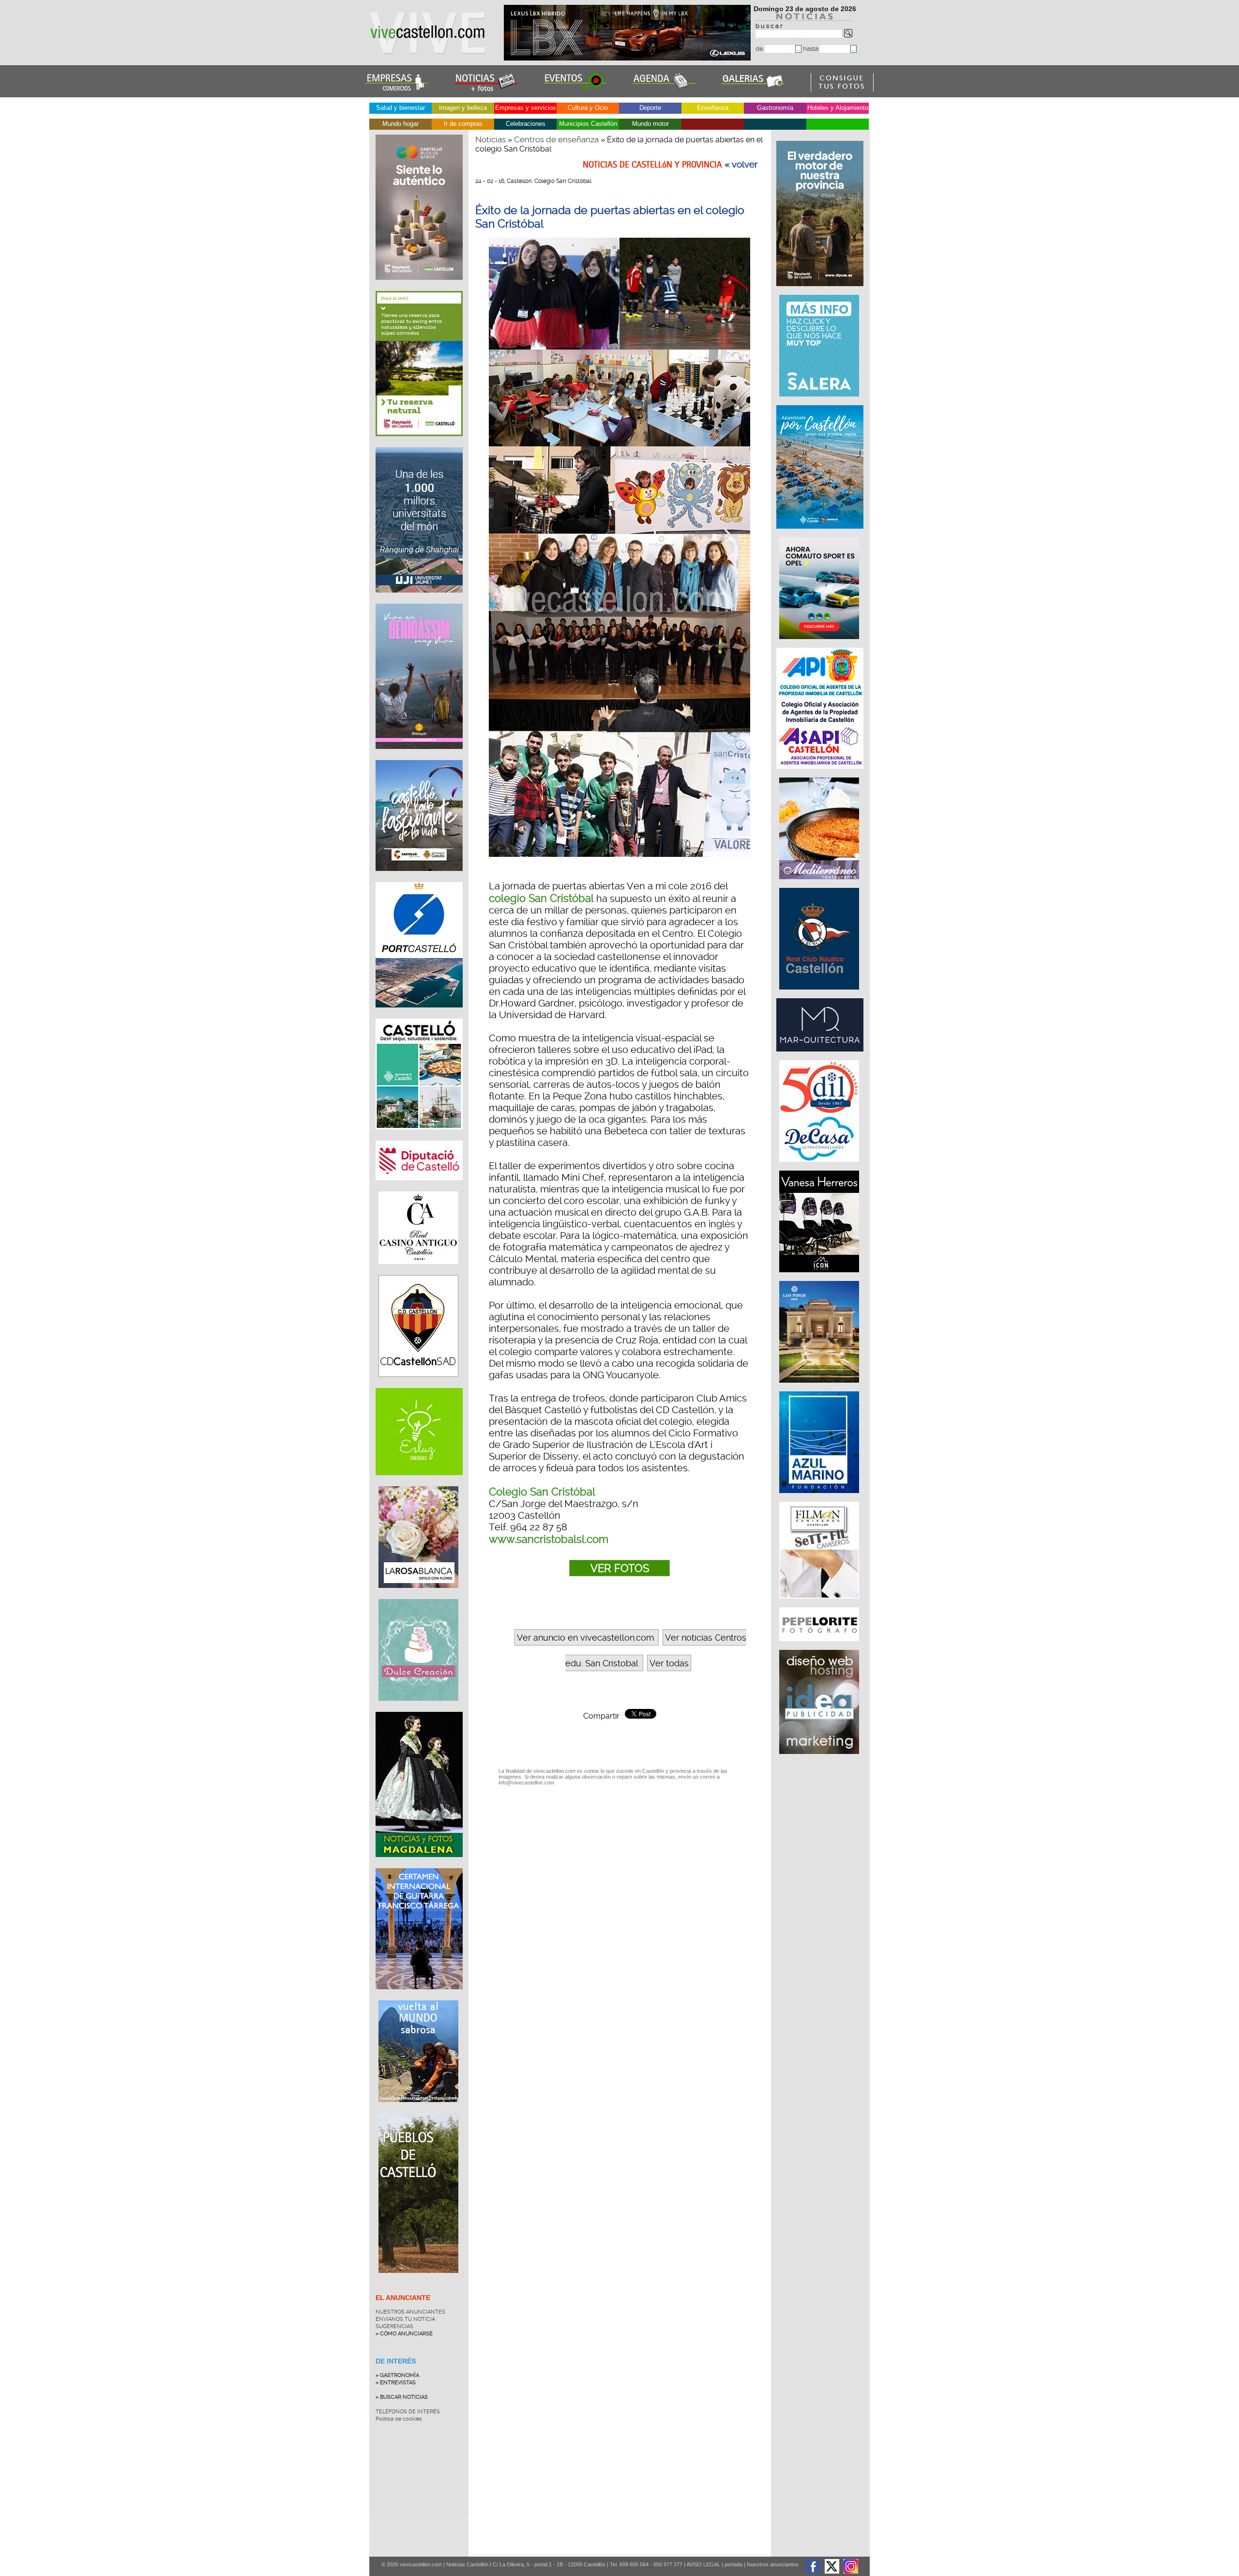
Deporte (650, 108)
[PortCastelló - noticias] (419, 1015)
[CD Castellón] (418, 1384)
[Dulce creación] (418, 1708)
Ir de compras (463, 124)
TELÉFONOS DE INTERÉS (408, 2412)
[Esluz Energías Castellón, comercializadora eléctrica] (419, 1482)
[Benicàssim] (419, 756)
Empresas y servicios (526, 108)
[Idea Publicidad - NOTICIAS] (820, 1759)
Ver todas (669, 1663)
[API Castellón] (821, 774)
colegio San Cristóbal (541, 898)
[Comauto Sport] (820, 644)
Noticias (491, 139)
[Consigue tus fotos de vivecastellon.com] (842, 89)
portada (733, 2564)
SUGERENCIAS (394, 2326)
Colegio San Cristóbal (542, 1492)
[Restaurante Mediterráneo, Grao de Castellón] (820, 884)
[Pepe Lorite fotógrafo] (820, 1646)
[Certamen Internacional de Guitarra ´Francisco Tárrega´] (419, 1997)
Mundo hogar (400, 124)
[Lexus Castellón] (628, 58)
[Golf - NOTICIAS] (419, 443)
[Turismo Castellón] (419, 1137)
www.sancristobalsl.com (549, 1539)
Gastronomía (775, 108)
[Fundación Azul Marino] (820, 1498)
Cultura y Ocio (588, 108)
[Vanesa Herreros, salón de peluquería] (820, 1277)
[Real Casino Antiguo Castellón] (418, 1271)
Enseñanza (713, 108)
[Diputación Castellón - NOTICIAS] (419, 1188)
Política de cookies (399, 2419)
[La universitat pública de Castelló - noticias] (419, 600)
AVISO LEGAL (703, 2564)
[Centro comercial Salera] (820, 401)
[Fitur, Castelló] (419, 878)
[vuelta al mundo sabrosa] (418, 2109)
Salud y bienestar (400, 108)
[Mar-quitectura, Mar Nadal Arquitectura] (821, 1056)
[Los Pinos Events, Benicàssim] (820, 1387)
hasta (811, 49)
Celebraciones (526, 124)
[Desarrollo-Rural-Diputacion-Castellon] (821, 291)
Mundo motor (650, 124)
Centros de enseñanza (556, 139)
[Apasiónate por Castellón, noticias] (821, 533)
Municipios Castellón (588, 124)
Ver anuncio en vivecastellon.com (585, 1638)
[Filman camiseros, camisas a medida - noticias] (820, 1603)
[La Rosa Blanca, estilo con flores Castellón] (418, 1595)
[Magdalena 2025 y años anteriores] (419, 1864)
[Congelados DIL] (820, 1167)
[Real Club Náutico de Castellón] (820, 994)
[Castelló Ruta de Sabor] (419, 287)
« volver (741, 165)
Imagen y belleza (463, 108)
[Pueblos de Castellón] (418, 2280)
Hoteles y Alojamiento (838, 108)
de (760, 49)
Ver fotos (620, 1568)
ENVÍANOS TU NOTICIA (405, 2319)
